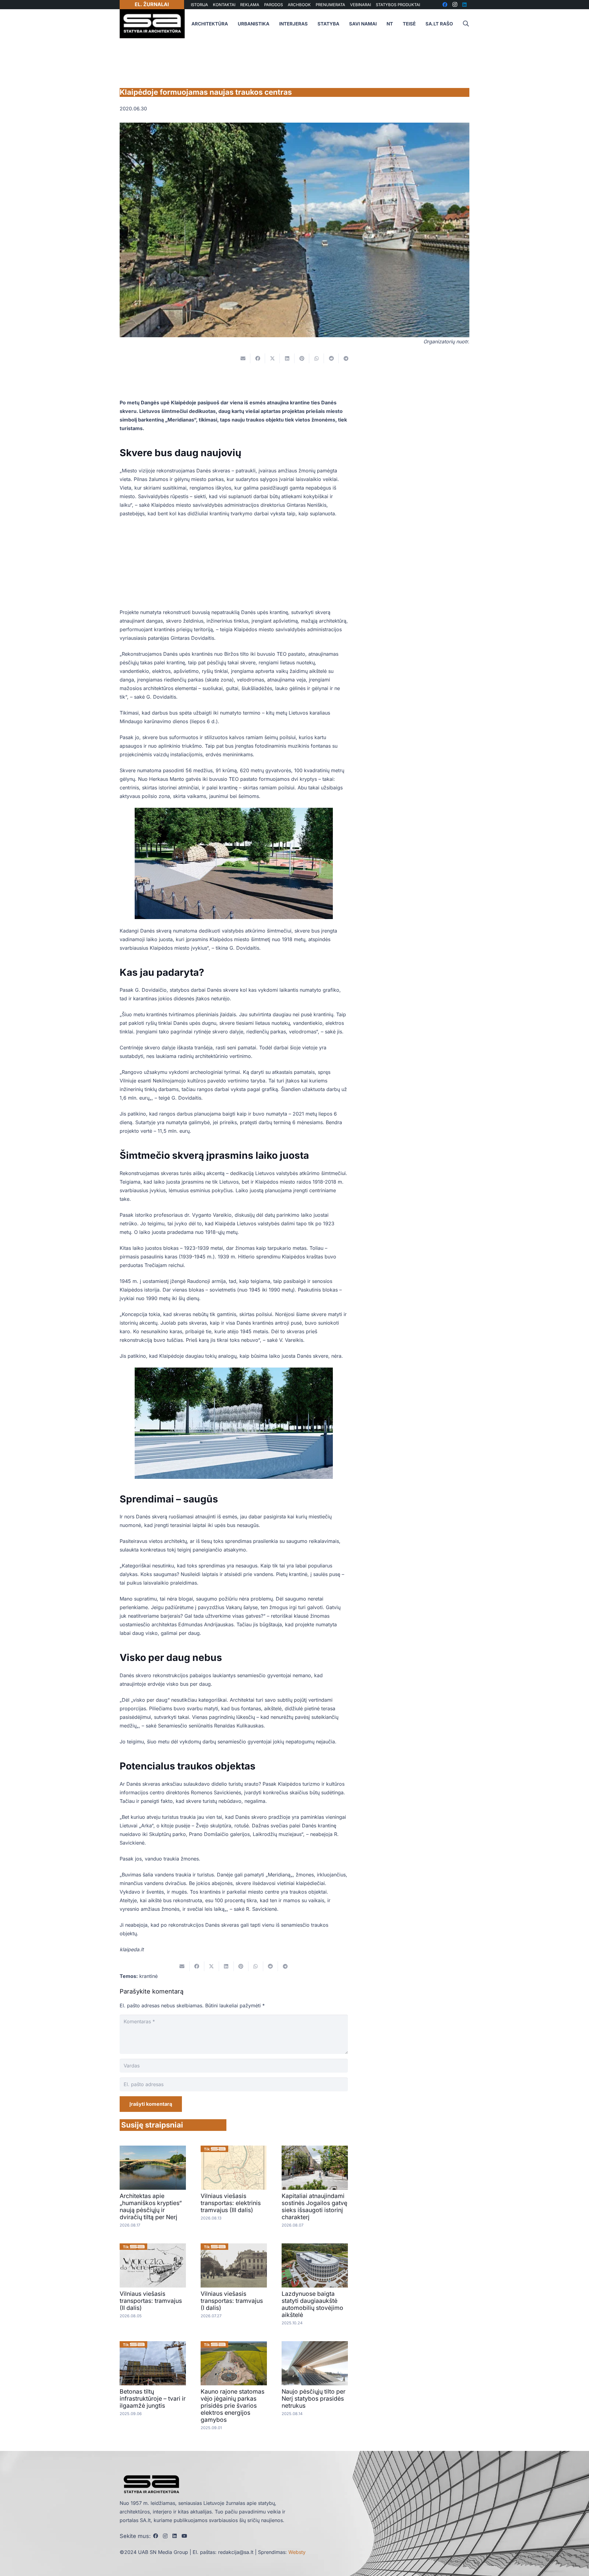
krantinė (148, 1976)
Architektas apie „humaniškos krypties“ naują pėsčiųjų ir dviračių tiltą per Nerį (151, 2206)
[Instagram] (165, 2536)
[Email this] (243, 358)
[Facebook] (156, 2536)
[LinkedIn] (175, 2536)
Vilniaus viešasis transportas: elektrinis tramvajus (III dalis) (231, 2203)
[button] (466, 24)
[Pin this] (302, 358)
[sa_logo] (152, 24)
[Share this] (258, 358)
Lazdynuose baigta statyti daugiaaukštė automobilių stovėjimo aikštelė (312, 2304)
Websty (297, 2552)
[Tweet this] (272, 358)
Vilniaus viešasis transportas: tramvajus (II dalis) (151, 2301)
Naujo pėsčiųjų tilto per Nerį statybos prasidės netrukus (314, 2399)
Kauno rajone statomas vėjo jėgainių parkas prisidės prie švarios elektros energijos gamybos (233, 2406)
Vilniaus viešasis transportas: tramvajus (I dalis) (232, 2301)
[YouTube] (184, 2536)
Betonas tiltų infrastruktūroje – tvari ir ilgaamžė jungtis (153, 2399)
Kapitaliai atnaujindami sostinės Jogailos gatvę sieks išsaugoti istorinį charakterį (314, 2206)
